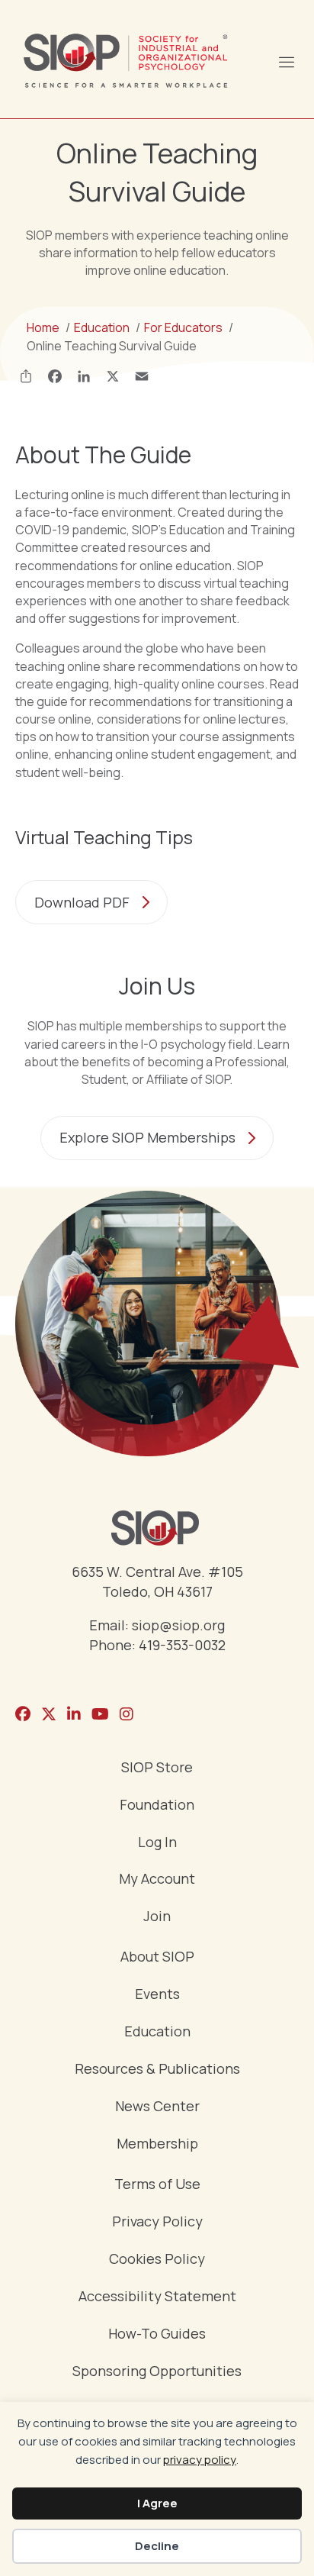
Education (157, 2032)
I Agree (157, 2503)
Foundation (157, 1805)
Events (157, 1995)
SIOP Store (157, 1768)
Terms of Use (157, 2185)
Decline (157, 2546)
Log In (157, 1843)
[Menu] (286, 60)
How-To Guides (157, 2334)
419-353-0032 (182, 1645)
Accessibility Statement (157, 2297)
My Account (157, 1880)
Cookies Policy (157, 2260)
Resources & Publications (157, 2070)
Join (157, 1917)
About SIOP (157, 1957)
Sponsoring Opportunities (157, 2372)
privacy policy (200, 2460)
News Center (157, 2107)
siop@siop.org (178, 1625)
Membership (157, 2144)
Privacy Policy (157, 2222)
